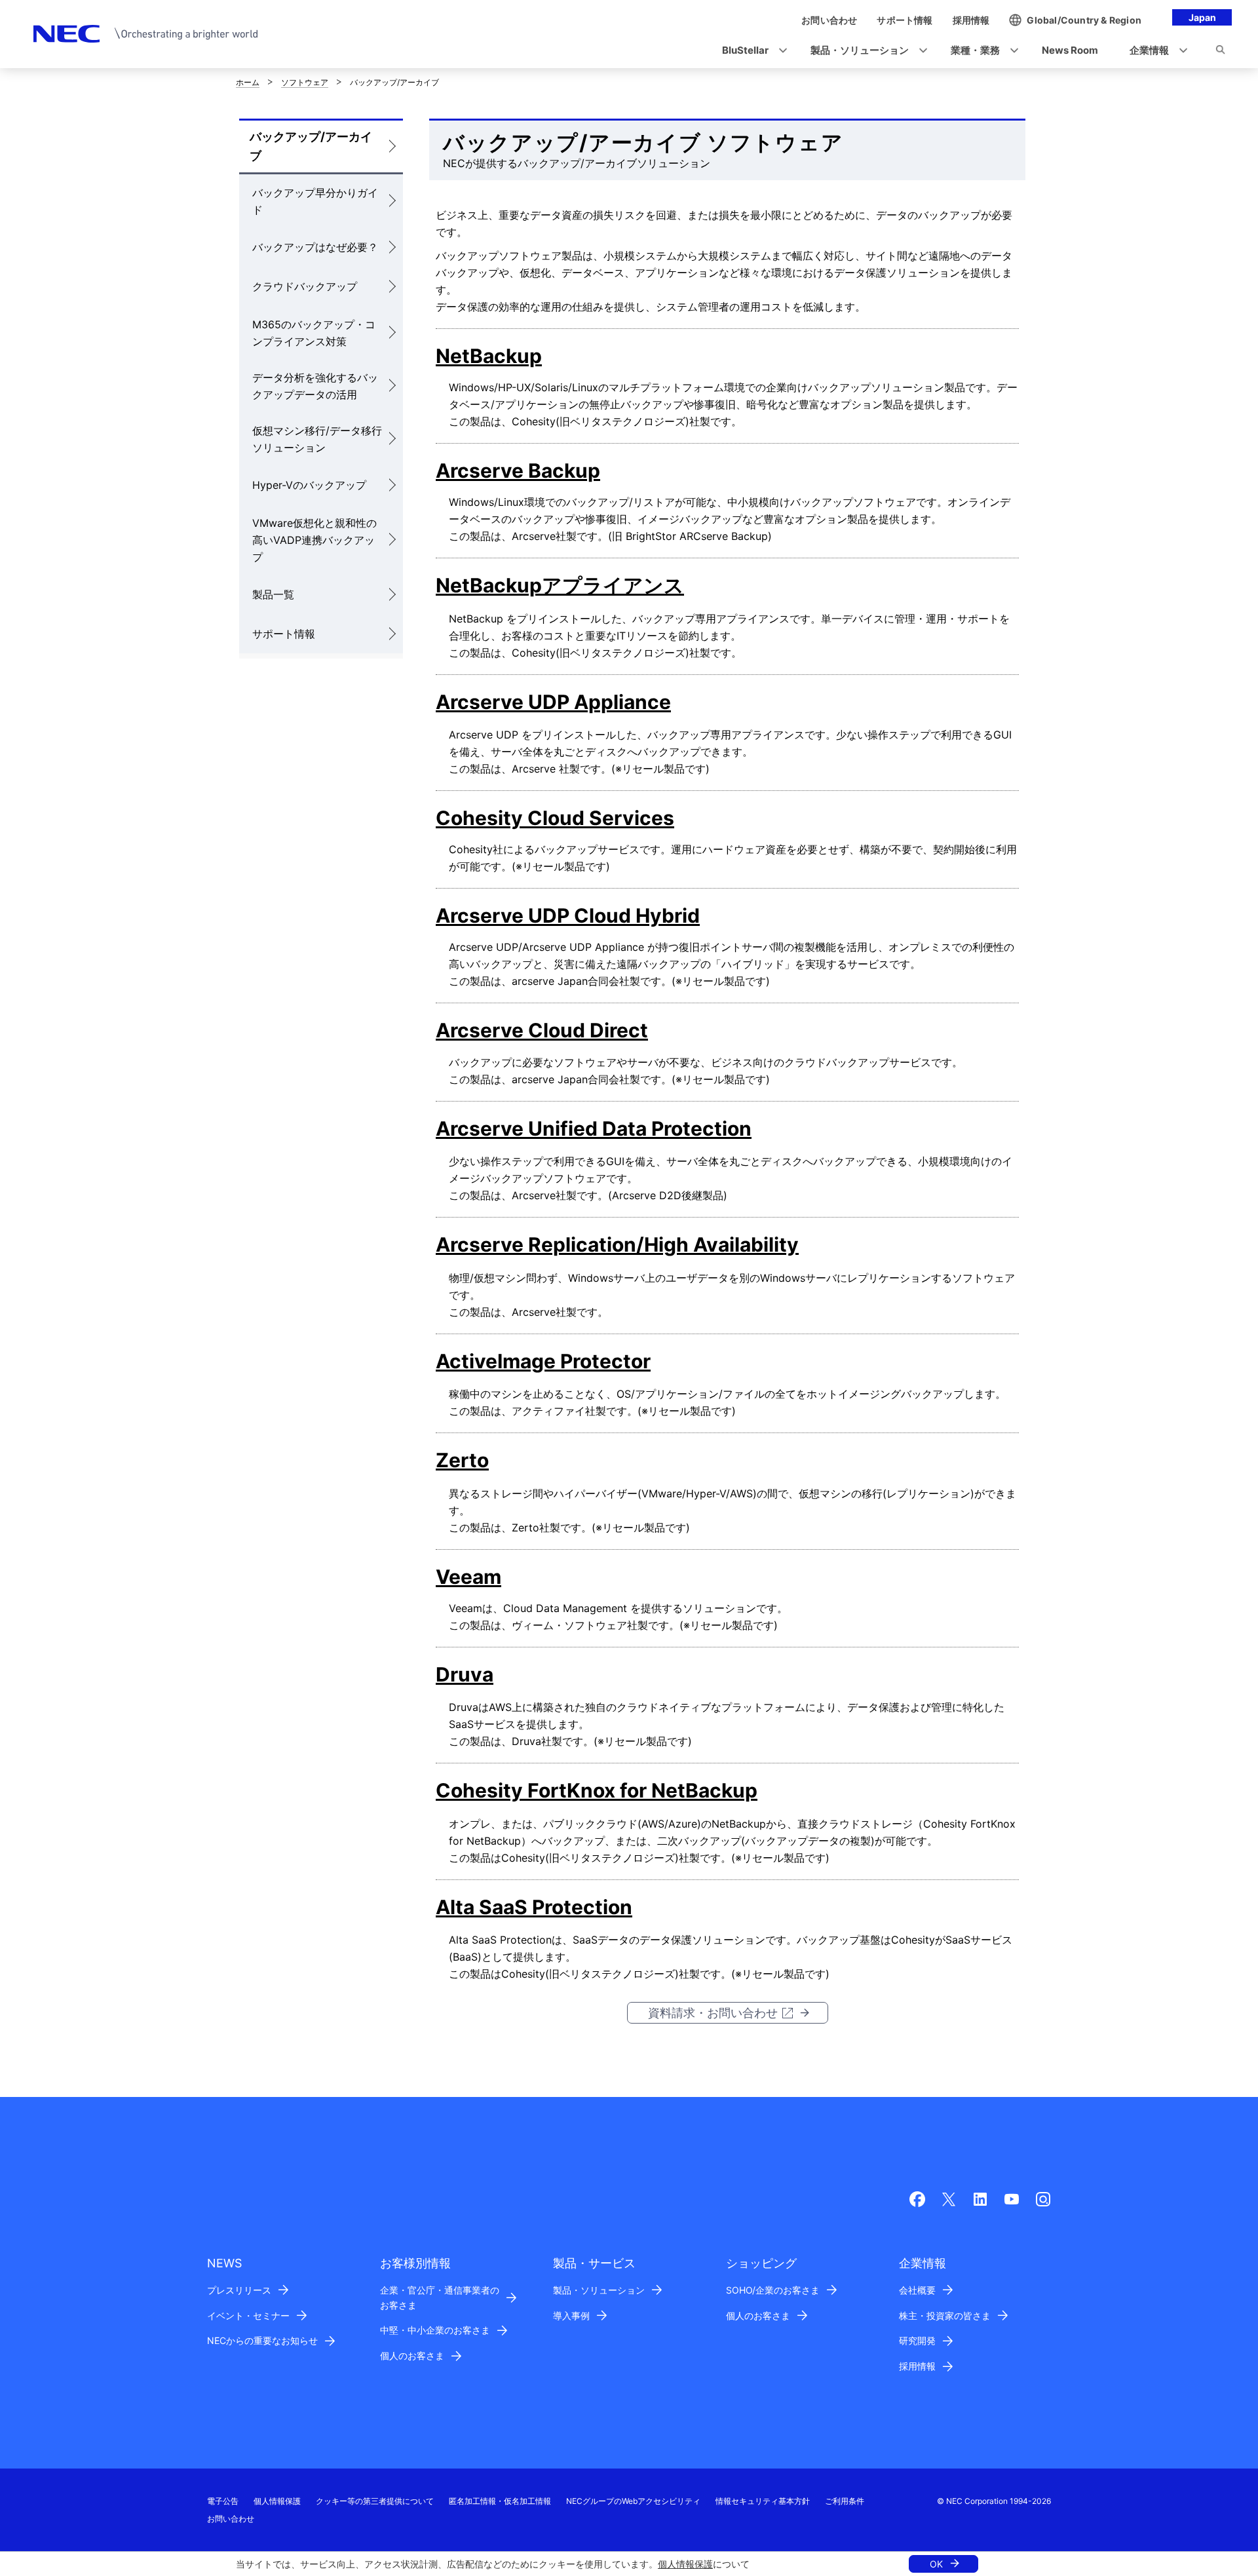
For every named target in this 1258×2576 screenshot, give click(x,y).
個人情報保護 (685, 2564)
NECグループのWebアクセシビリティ (633, 2501)
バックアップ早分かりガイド (315, 201)
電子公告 (223, 2501)
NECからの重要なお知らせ (262, 2340)
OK (936, 2564)
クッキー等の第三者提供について (375, 2501)
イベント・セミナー (248, 2316)
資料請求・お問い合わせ (713, 2013)
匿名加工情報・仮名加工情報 (500, 2501)
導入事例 (571, 2316)
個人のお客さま (412, 2355)
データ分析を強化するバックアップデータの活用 (315, 386)
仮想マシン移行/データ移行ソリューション (317, 439)
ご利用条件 (845, 2501)
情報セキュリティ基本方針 (763, 2501)
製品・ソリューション (599, 2290)
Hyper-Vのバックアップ (309, 485)
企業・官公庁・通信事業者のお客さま (440, 2297)
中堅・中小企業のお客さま (435, 2330)
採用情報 (917, 2366)
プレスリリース (239, 2290)
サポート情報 (284, 634)
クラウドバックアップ (305, 286)
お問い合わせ (231, 2519)
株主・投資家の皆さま (945, 2316)
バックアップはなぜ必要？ (315, 247)
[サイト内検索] (1220, 52)
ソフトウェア (305, 82)
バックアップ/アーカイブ (311, 146)
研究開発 (917, 2340)
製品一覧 (273, 594)
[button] (751, 51)
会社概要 (917, 2290)
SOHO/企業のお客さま (773, 2290)
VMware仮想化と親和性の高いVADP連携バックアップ (314, 540)
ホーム (248, 82)
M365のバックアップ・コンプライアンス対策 (314, 333)
